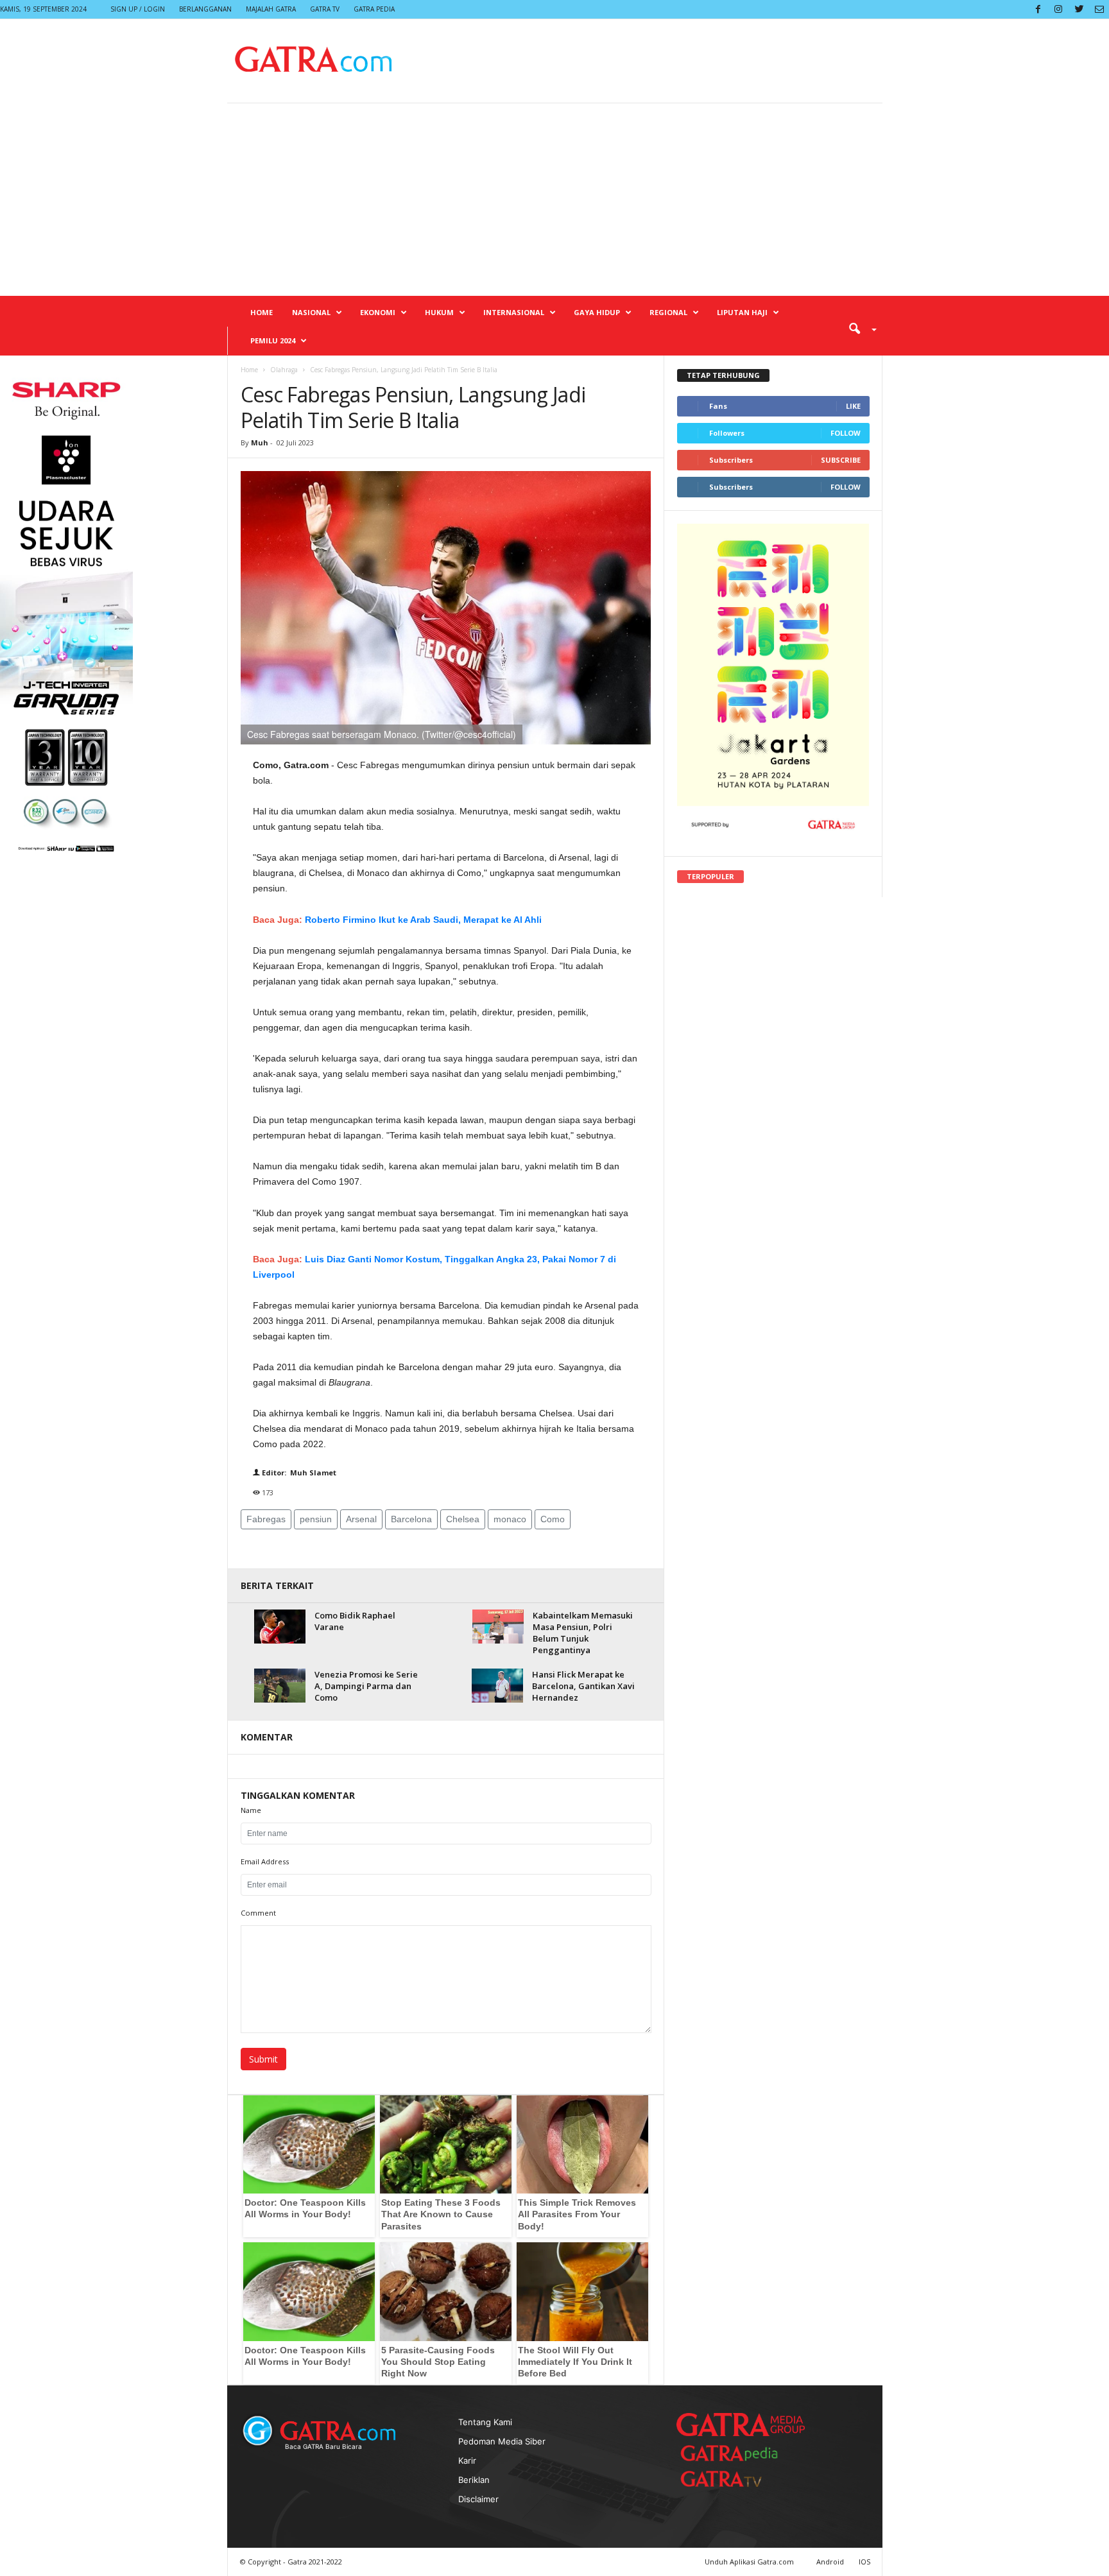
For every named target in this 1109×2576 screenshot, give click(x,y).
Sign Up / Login (138, 9)
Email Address (265, 1861)
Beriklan (474, 2480)
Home (262, 312)
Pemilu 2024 (273, 340)
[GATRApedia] (734, 2453)
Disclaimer (478, 2499)
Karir (467, 2460)
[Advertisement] (554, 200)
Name (251, 1810)
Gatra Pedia (374, 9)
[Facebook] (1038, 9)
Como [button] (553, 1519)
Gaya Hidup (597, 312)
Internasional (514, 312)
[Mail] (1099, 9)
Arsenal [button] (361, 1519)
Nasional (311, 312)
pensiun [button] (316, 1519)
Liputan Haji (742, 312)
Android (830, 2562)
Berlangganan (205, 9)
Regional (668, 312)
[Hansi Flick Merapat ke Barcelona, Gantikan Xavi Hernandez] (497, 1686)
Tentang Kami (485, 2422)
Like (853, 406)
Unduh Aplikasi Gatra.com (750, 2562)
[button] (858, 328)
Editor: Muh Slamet (298, 1473)
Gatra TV (325, 9)
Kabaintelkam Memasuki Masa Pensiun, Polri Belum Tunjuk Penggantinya (583, 1633)
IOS (864, 2562)
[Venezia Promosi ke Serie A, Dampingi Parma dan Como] (280, 1686)
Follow (846, 433)
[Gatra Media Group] (741, 2425)
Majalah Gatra (271, 9)
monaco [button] (510, 1519)
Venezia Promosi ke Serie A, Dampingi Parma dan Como (366, 1686)
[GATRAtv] (734, 2479)
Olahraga (284, 370)
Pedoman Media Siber (502, 2441)
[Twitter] (1079, 9)
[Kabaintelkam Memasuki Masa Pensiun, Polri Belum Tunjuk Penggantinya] (498, 1627)
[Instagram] (1058, 9)
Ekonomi (378, 312)
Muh (261, 442)
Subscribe (841, 460)
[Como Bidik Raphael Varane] (280, 1627)
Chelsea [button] (463, 1519)
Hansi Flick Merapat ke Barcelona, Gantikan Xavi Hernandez (583, 1686)
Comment (258, 1913)
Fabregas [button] (266, 1519)
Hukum (439, 312)
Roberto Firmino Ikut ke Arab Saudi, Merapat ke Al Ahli (423, 920)
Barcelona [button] (411, 1519)
